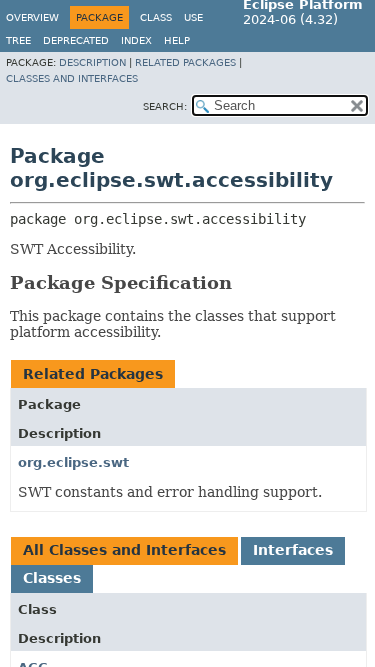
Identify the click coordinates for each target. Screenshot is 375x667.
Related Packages (185, 62)
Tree (18, 40)
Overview (32, 17)
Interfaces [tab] (293, 550)
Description (92, 62)
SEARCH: (165, 106)
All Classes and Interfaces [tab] (124, 550)
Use (193, 17)
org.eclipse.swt (73, 462)
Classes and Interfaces (72, 78)
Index (136, 40)
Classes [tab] (52, 578)
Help (177, 40)
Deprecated (76, 40)
